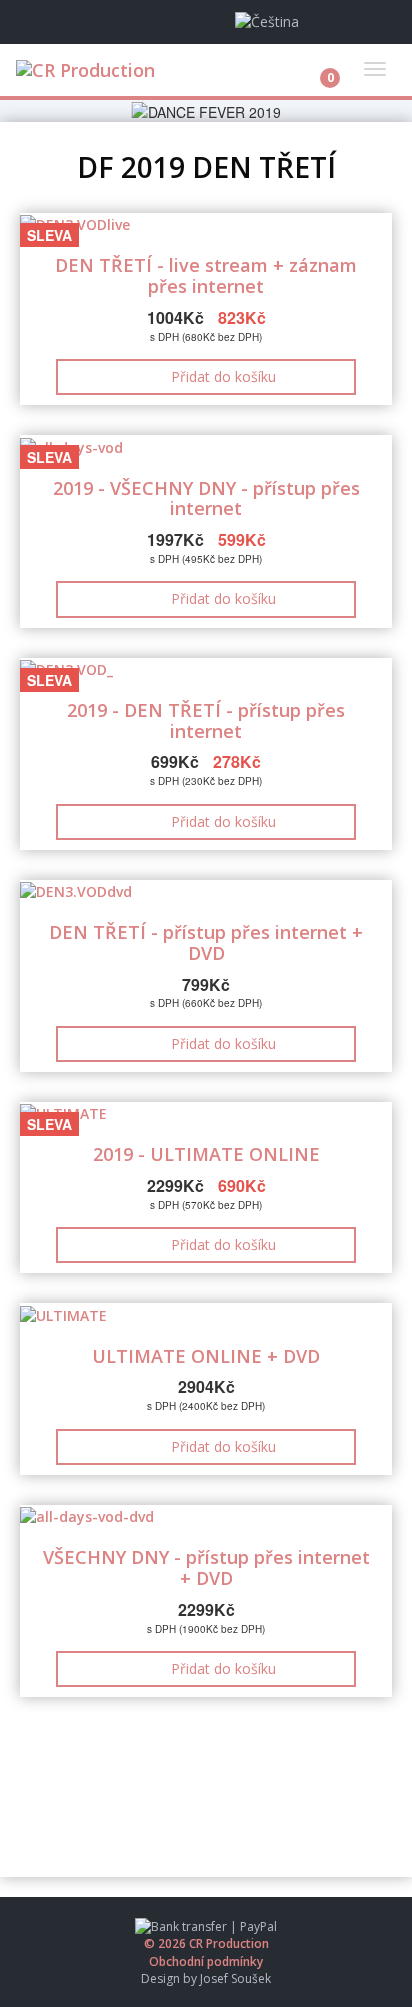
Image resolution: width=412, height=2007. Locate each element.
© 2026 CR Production (206, 1943)
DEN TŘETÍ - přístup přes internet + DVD (206, 942)
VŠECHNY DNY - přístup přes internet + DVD (206, 1567)
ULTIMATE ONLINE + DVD (206, 1356)
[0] (314, 63)
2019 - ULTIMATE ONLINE (206, 1154)
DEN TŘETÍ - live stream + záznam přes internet (206, 275)
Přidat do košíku (223, 376)
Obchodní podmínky (206, 1961)
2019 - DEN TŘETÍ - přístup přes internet (206, 720)
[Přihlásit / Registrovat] (370, 22)
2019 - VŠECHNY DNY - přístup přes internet (206, 498)
